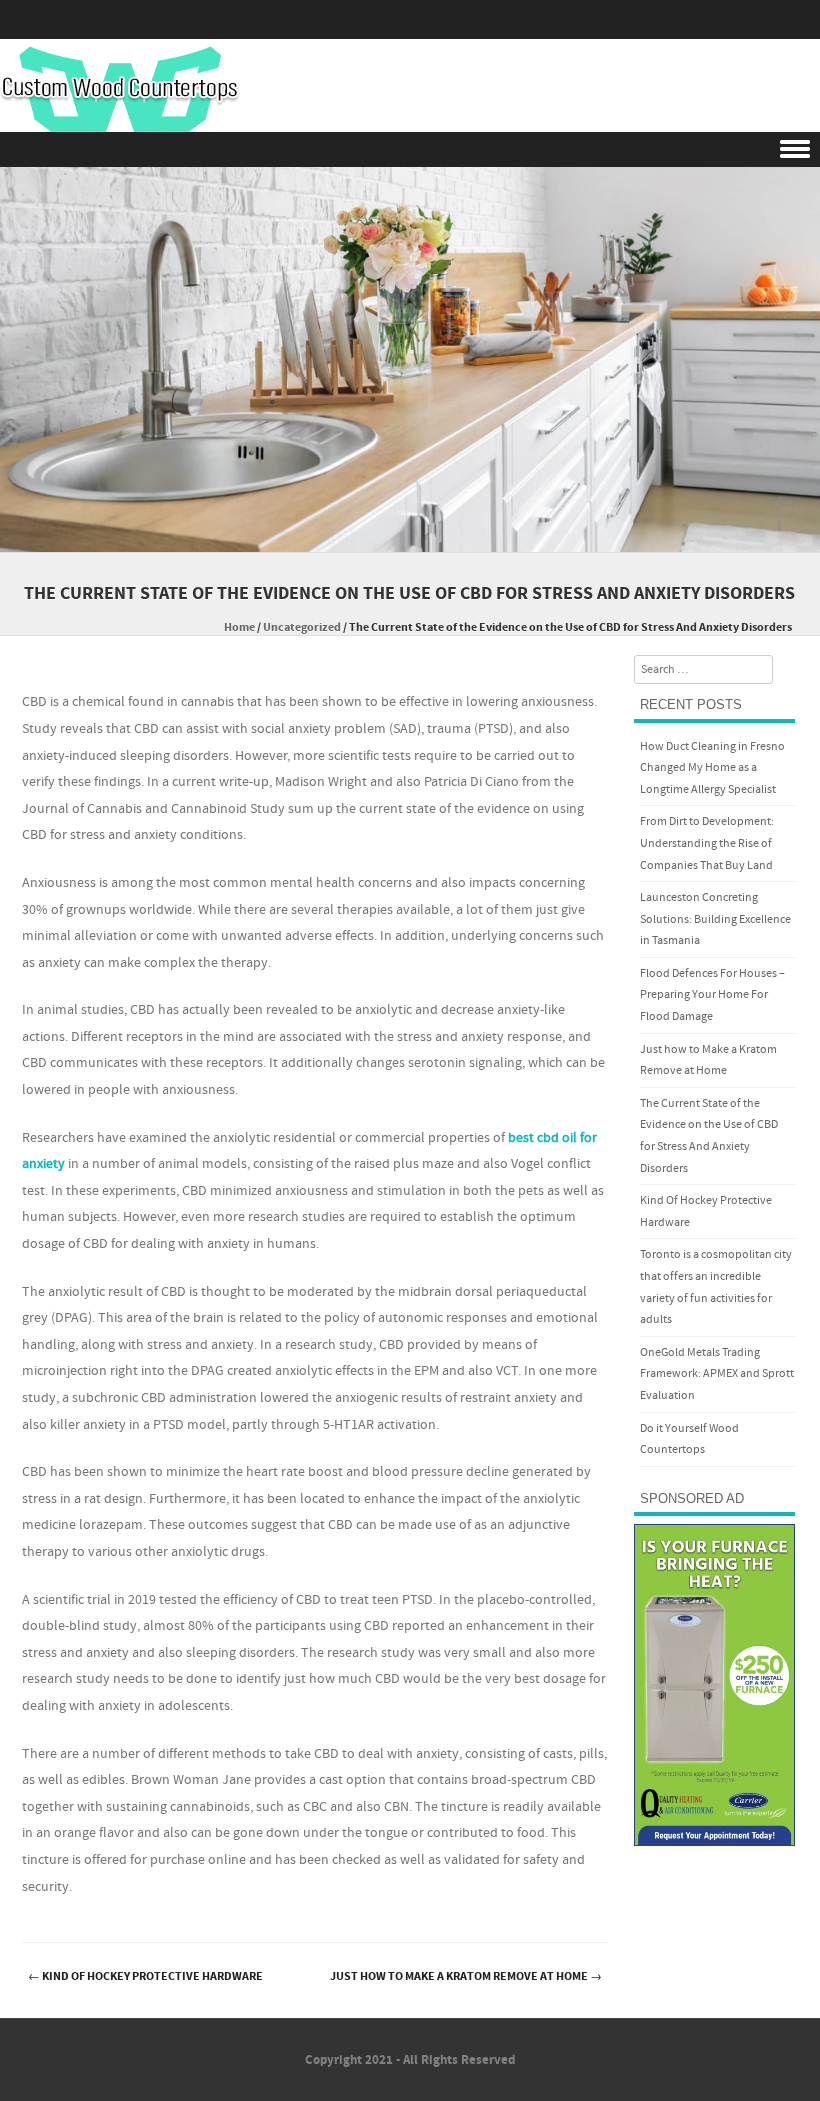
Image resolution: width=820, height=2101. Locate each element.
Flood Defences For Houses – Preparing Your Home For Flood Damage (712, 995)
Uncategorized (302, 627)
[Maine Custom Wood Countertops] (120, 89)
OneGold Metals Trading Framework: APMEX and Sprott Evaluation (717, 1374)
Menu (410, 149)
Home (239, 627)
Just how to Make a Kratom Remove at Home (466, 1976)
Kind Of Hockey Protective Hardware (145, 1976)
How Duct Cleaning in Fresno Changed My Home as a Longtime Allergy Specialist (712, 768)
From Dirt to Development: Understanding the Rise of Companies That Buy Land (707, 843)
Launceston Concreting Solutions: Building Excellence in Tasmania (715, 919)
